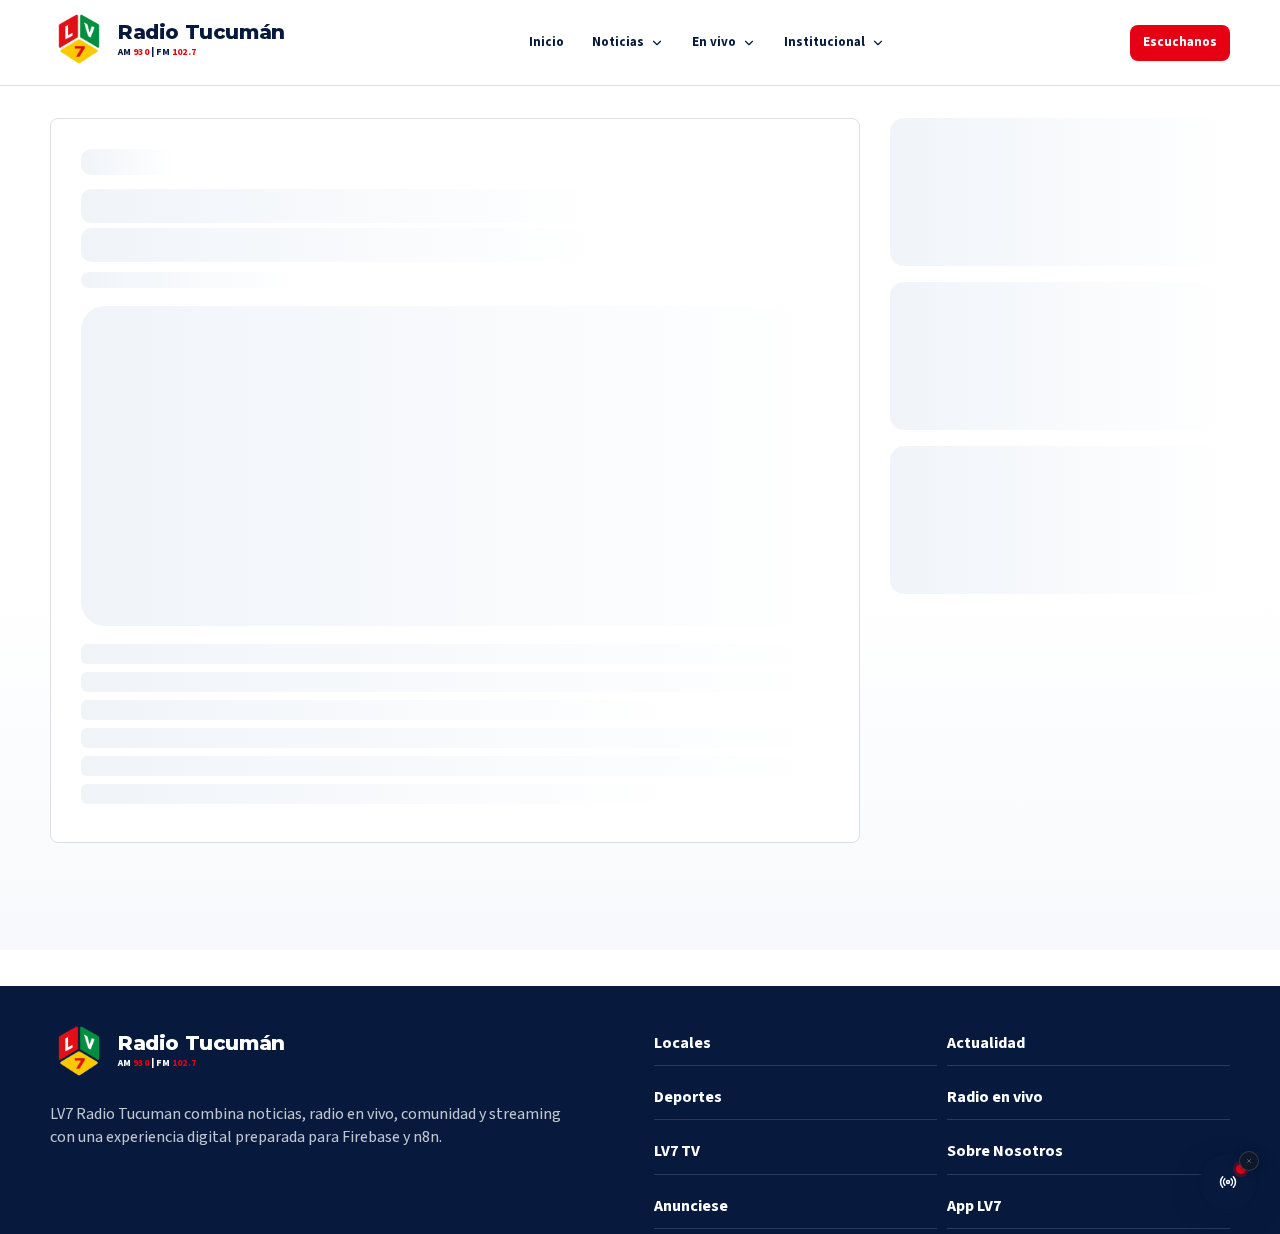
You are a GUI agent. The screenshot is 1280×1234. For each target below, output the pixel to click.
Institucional (824, 42)
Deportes (688, 1097)
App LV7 (974, 1206)
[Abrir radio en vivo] (1228, 1182)
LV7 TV (677, 1151)
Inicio (546, 42)
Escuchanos (1180, 42)
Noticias (618, 42)
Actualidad (986, 1043)
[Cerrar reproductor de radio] (1249, 1161)
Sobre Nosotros (1005, 1151)
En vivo (714, 42)
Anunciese (691, 1206)
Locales (682, 1043)
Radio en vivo (995, 1097)
